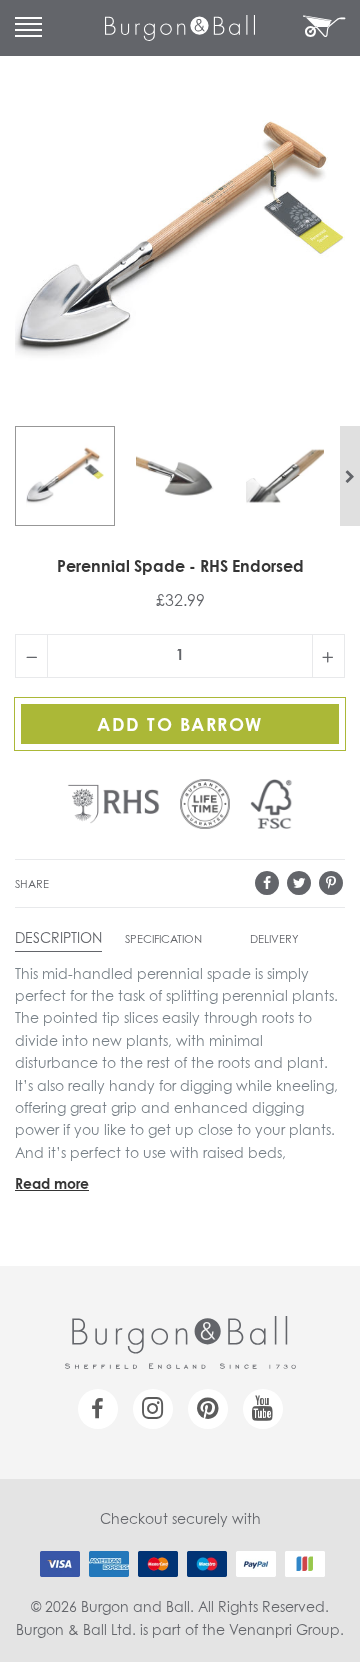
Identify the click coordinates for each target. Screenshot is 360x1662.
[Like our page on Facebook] (98, 1409)
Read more (52, 1185)
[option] (65, 476)
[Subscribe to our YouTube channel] (263, 1409)
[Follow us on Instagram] (153, 1409)
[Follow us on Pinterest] (208, 1409)
